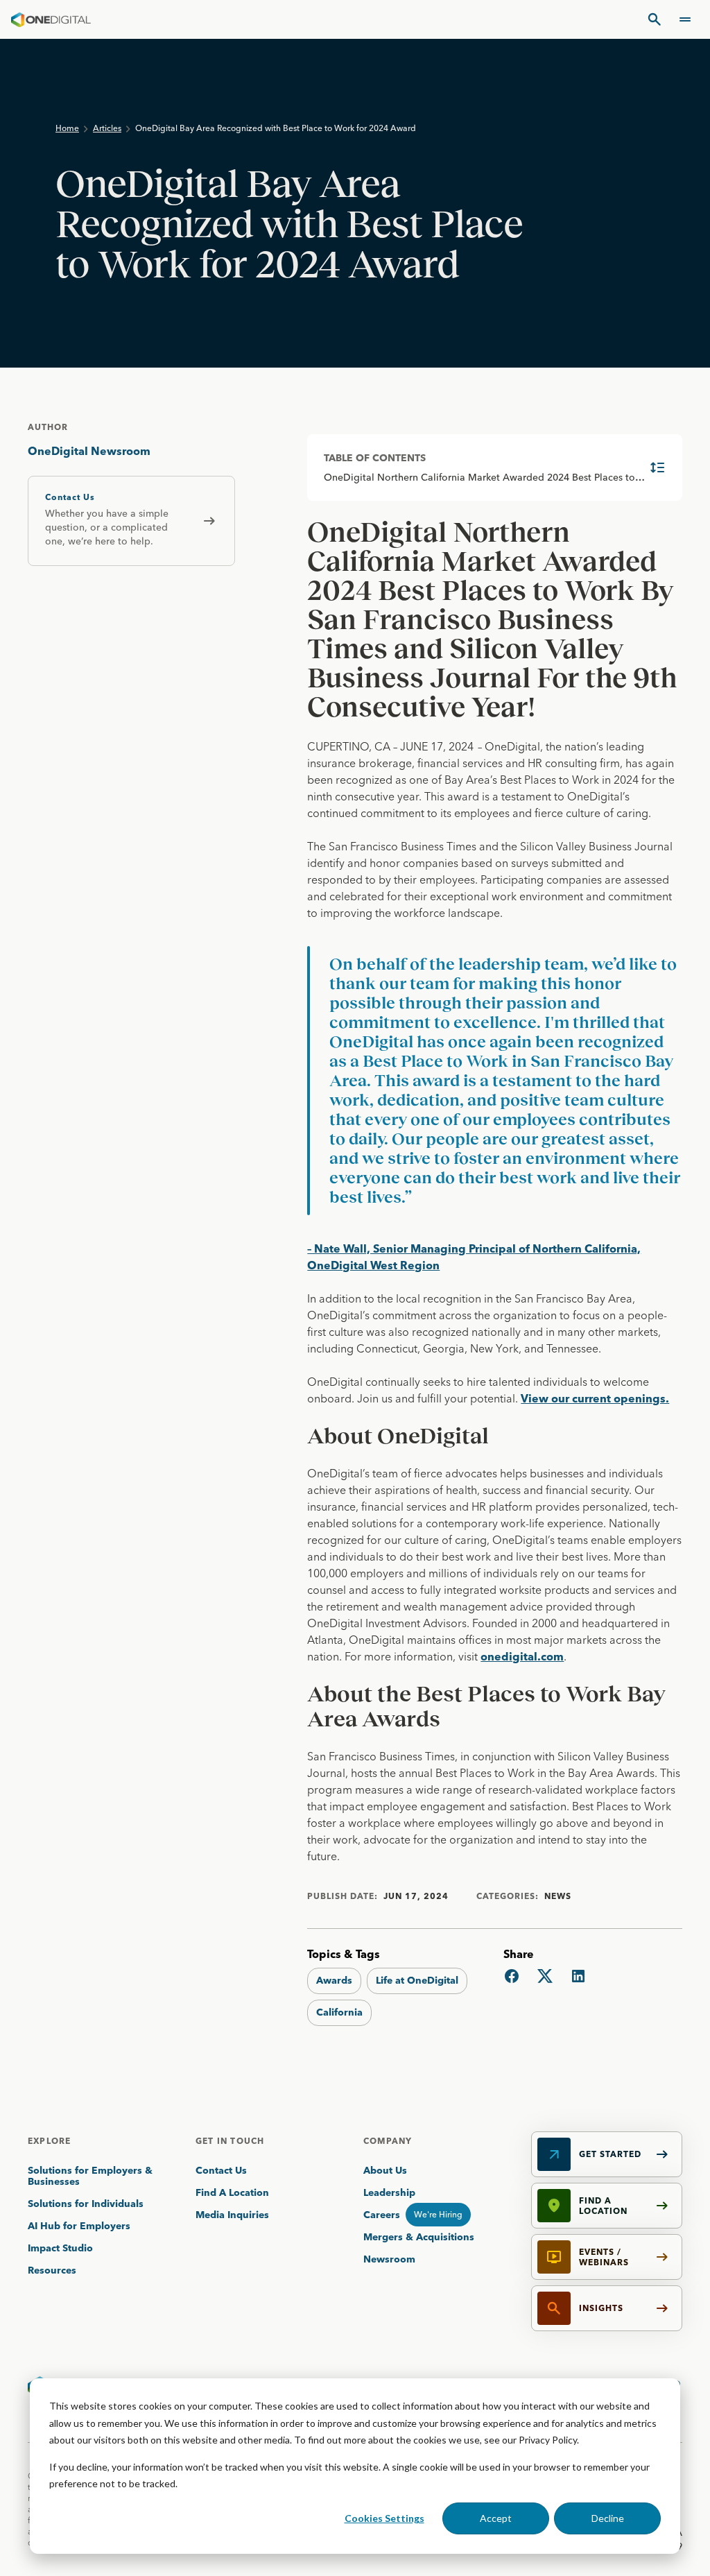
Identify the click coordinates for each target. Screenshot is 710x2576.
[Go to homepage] (51, 19)
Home (67, 128)
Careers (382, 2215)
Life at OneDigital (417, 1980)
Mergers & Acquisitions (419, 2237)
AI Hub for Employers (80, 2226)
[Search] (655, 19)
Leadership (389, 2192)
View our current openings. (595, 1398)
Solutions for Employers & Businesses (90, 2176)
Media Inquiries (232, 2215)
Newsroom (389, 2259)
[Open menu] (685, 19)
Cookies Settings (384, 2518)
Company (388, 2141)
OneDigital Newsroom (89, 451)
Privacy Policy (548, 2440)
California (339, 2012)
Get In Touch (230, 2141)
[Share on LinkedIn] (578, 1976)
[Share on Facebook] (512, 1976)
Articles (107, 128)
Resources (52, 2270)
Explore (49, 2141)
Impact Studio (60, 2248)
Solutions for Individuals (86, 2204)
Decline (608, 2518)
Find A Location (232, 2192)
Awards (334, 1980)
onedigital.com (522, 1656)
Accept (496, 2518)
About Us (385, 2170)
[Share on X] (545, 1976)
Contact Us (221, 2170)
